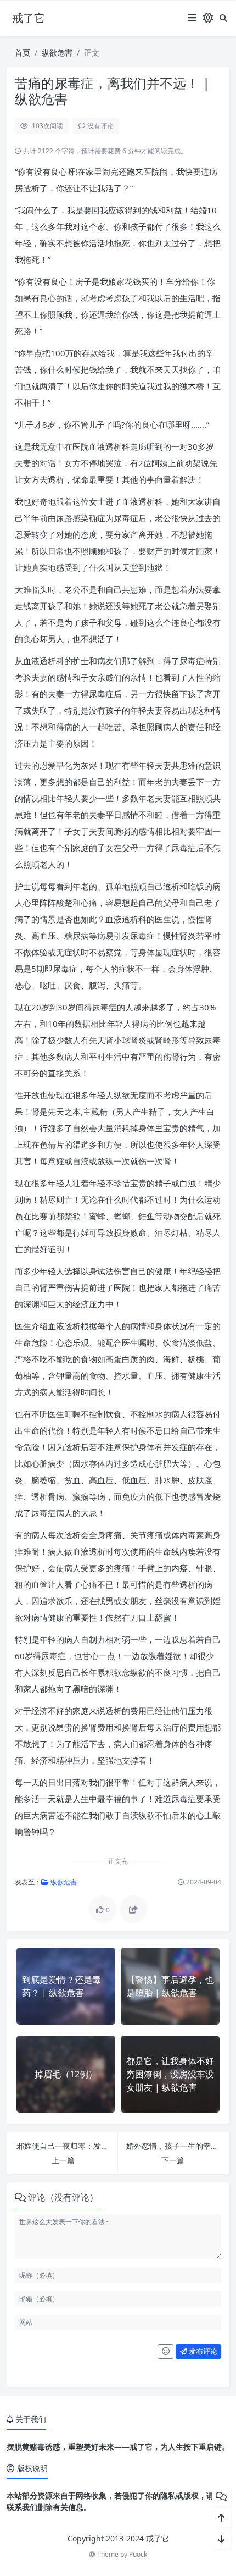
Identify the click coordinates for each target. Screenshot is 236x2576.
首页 (23, 52)
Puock (138, 2554)
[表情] (165, 2352)
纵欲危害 (57, 52)
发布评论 (202, 2351)
